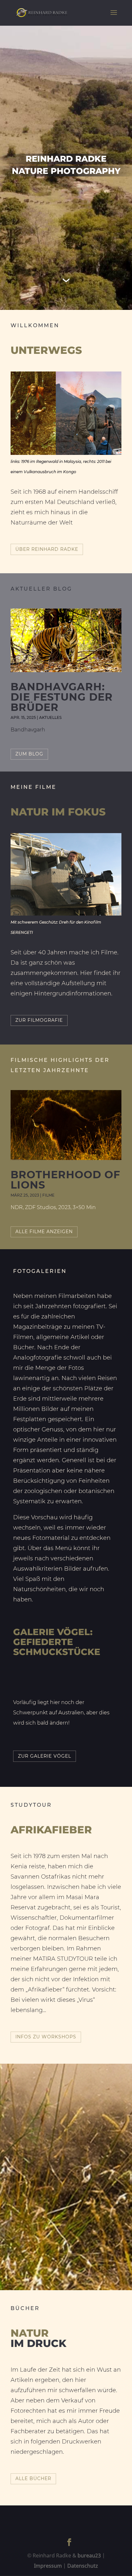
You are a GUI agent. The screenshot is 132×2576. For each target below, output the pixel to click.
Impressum (48, 2566)
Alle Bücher (33, 2478)
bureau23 (89, 2555)
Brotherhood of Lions (65, 1180)
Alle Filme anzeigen (44, 1232)
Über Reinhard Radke (47, 549)
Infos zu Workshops (46, 2037)
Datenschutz (83, 2566)
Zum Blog (29, 754)
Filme (48, 1195)
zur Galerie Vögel (45, 1756)
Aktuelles (50, 717)
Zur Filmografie (39, 1020)
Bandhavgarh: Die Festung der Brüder (62, 697)
